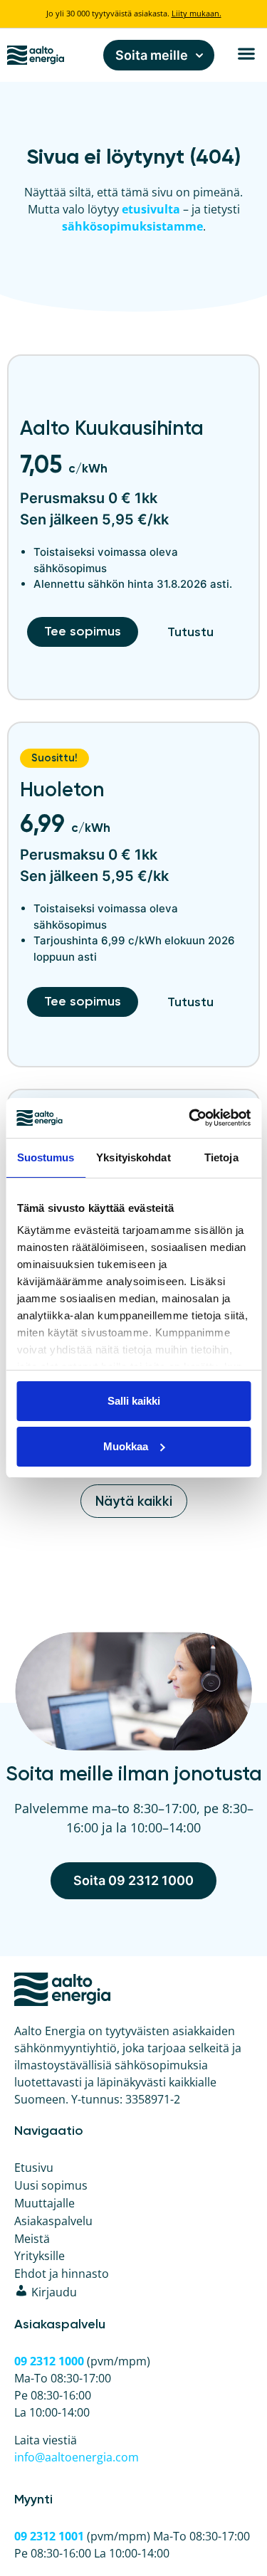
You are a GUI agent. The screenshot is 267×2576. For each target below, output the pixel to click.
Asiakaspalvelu (53, 2221)
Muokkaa (126, 1446)
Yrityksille (40, 2256)
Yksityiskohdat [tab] (133, 1157)
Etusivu (34, 2168)
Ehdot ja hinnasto (62, 2274)
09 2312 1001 (49, 2536)
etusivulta (151, 209)
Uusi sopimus (51, 2185)
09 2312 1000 (49, 2361)
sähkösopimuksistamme (132, 226)
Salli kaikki (134, 1401)
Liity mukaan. (197, 13)
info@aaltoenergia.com (77, 2457)
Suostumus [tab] (46, 1157)
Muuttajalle (44, 2203)
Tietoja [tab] (221, 1157)
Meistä (32, 2239)
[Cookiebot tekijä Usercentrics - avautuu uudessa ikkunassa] (190, 1118)
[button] (246, 54)
